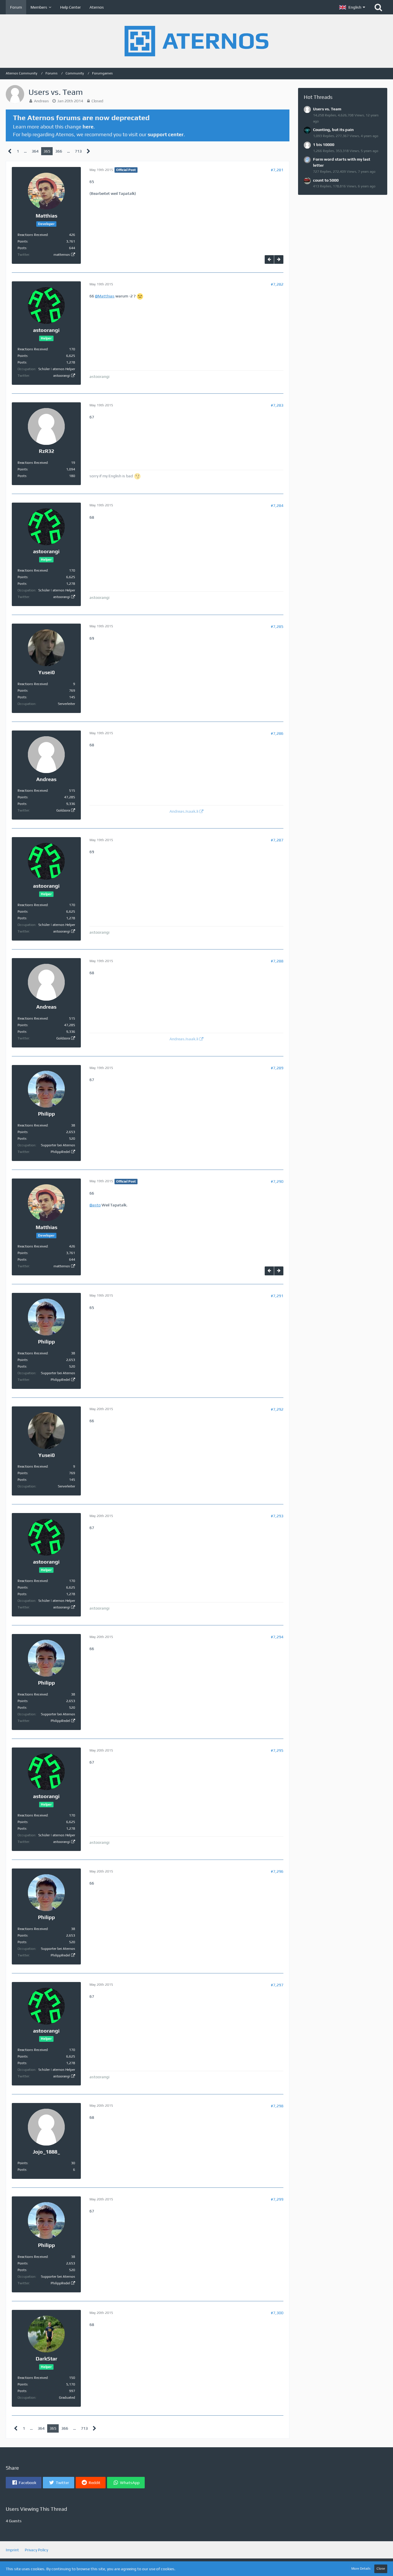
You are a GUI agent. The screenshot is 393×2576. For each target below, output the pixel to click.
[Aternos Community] (197, 41)
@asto (95, 1205)
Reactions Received (33, 235)
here (88, 127)
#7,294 (277, 1637)
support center (166, 134)
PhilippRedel (60, 1152)
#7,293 (277, 1516)
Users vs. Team (327, 109)
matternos (62, 255)
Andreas (41, 101)
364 (35, 151)
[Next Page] (88, 151)
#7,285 (277, 626)
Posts (22, 248)
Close (381, 2569)
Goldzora (63, 810)
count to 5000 (326, 180)
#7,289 (277, 1068)
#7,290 (277, 1181)
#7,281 (277, 170)
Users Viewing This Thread (36, 2509)
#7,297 (277, 1985)
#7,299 (277, 2199)
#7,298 (277, 2106)
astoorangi (62, 376)
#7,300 (277, 2313)
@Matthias (105, 296)
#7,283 (277, 405)
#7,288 (277, 961)
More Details (361, 2569)
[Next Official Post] (279, 260)
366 (59, 151)
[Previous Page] (10, 151)
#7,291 (277, 1296)
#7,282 (277, 284)
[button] (352, 7)
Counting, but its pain (333, 130)
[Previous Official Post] (269, 260)
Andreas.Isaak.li (184, 811)
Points (23, 241)
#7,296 (277, 1871)
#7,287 (277, 840)
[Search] (378, 7)
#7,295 (277, 1750)
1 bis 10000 (324, 145)
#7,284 (277, 505)
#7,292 (277, 1409)
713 (78, 151)
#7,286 (277, 733)
